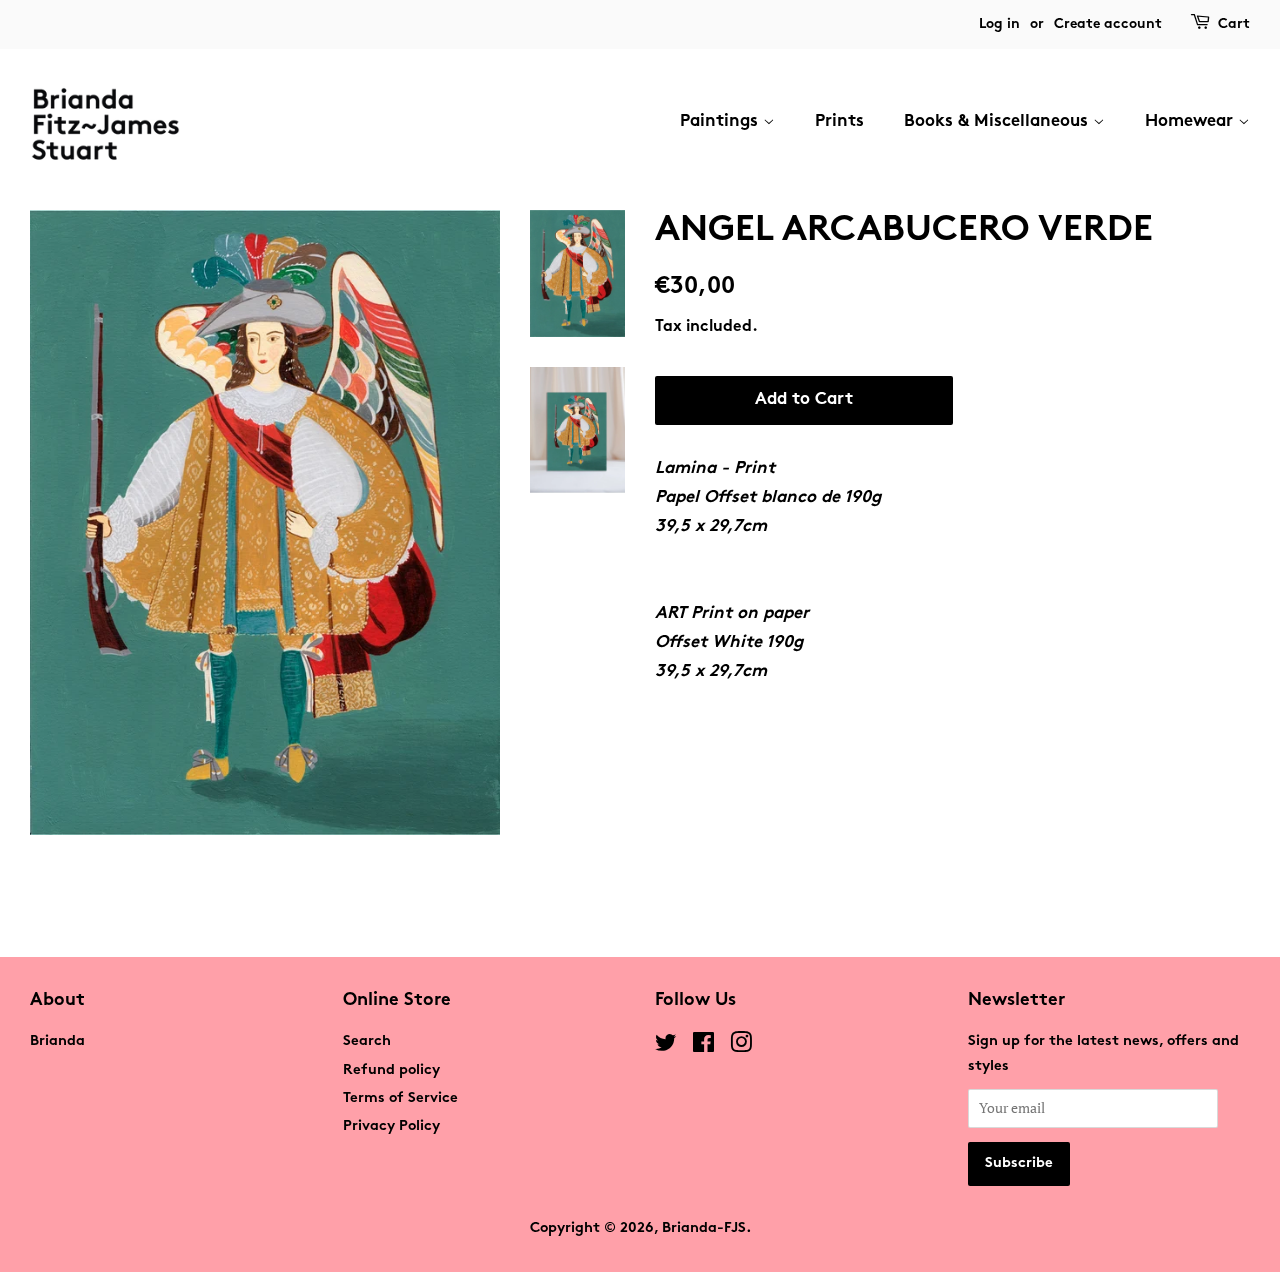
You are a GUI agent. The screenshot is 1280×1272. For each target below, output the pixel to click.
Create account (1108, 24)
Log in (999, 24)
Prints (839, 122)
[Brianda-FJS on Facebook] (703, 1047)
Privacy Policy (391, 1126)
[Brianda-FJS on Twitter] (666, 1047)
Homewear (1191, 122)
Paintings (721, 122)
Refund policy (391, 1070)
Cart (1234, 24)
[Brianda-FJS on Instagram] (741, 1047)
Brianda (57, 1041)
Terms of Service (400, 1098)
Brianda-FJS (704, 1228)
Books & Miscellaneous (998, 122)
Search (367, 1041)
